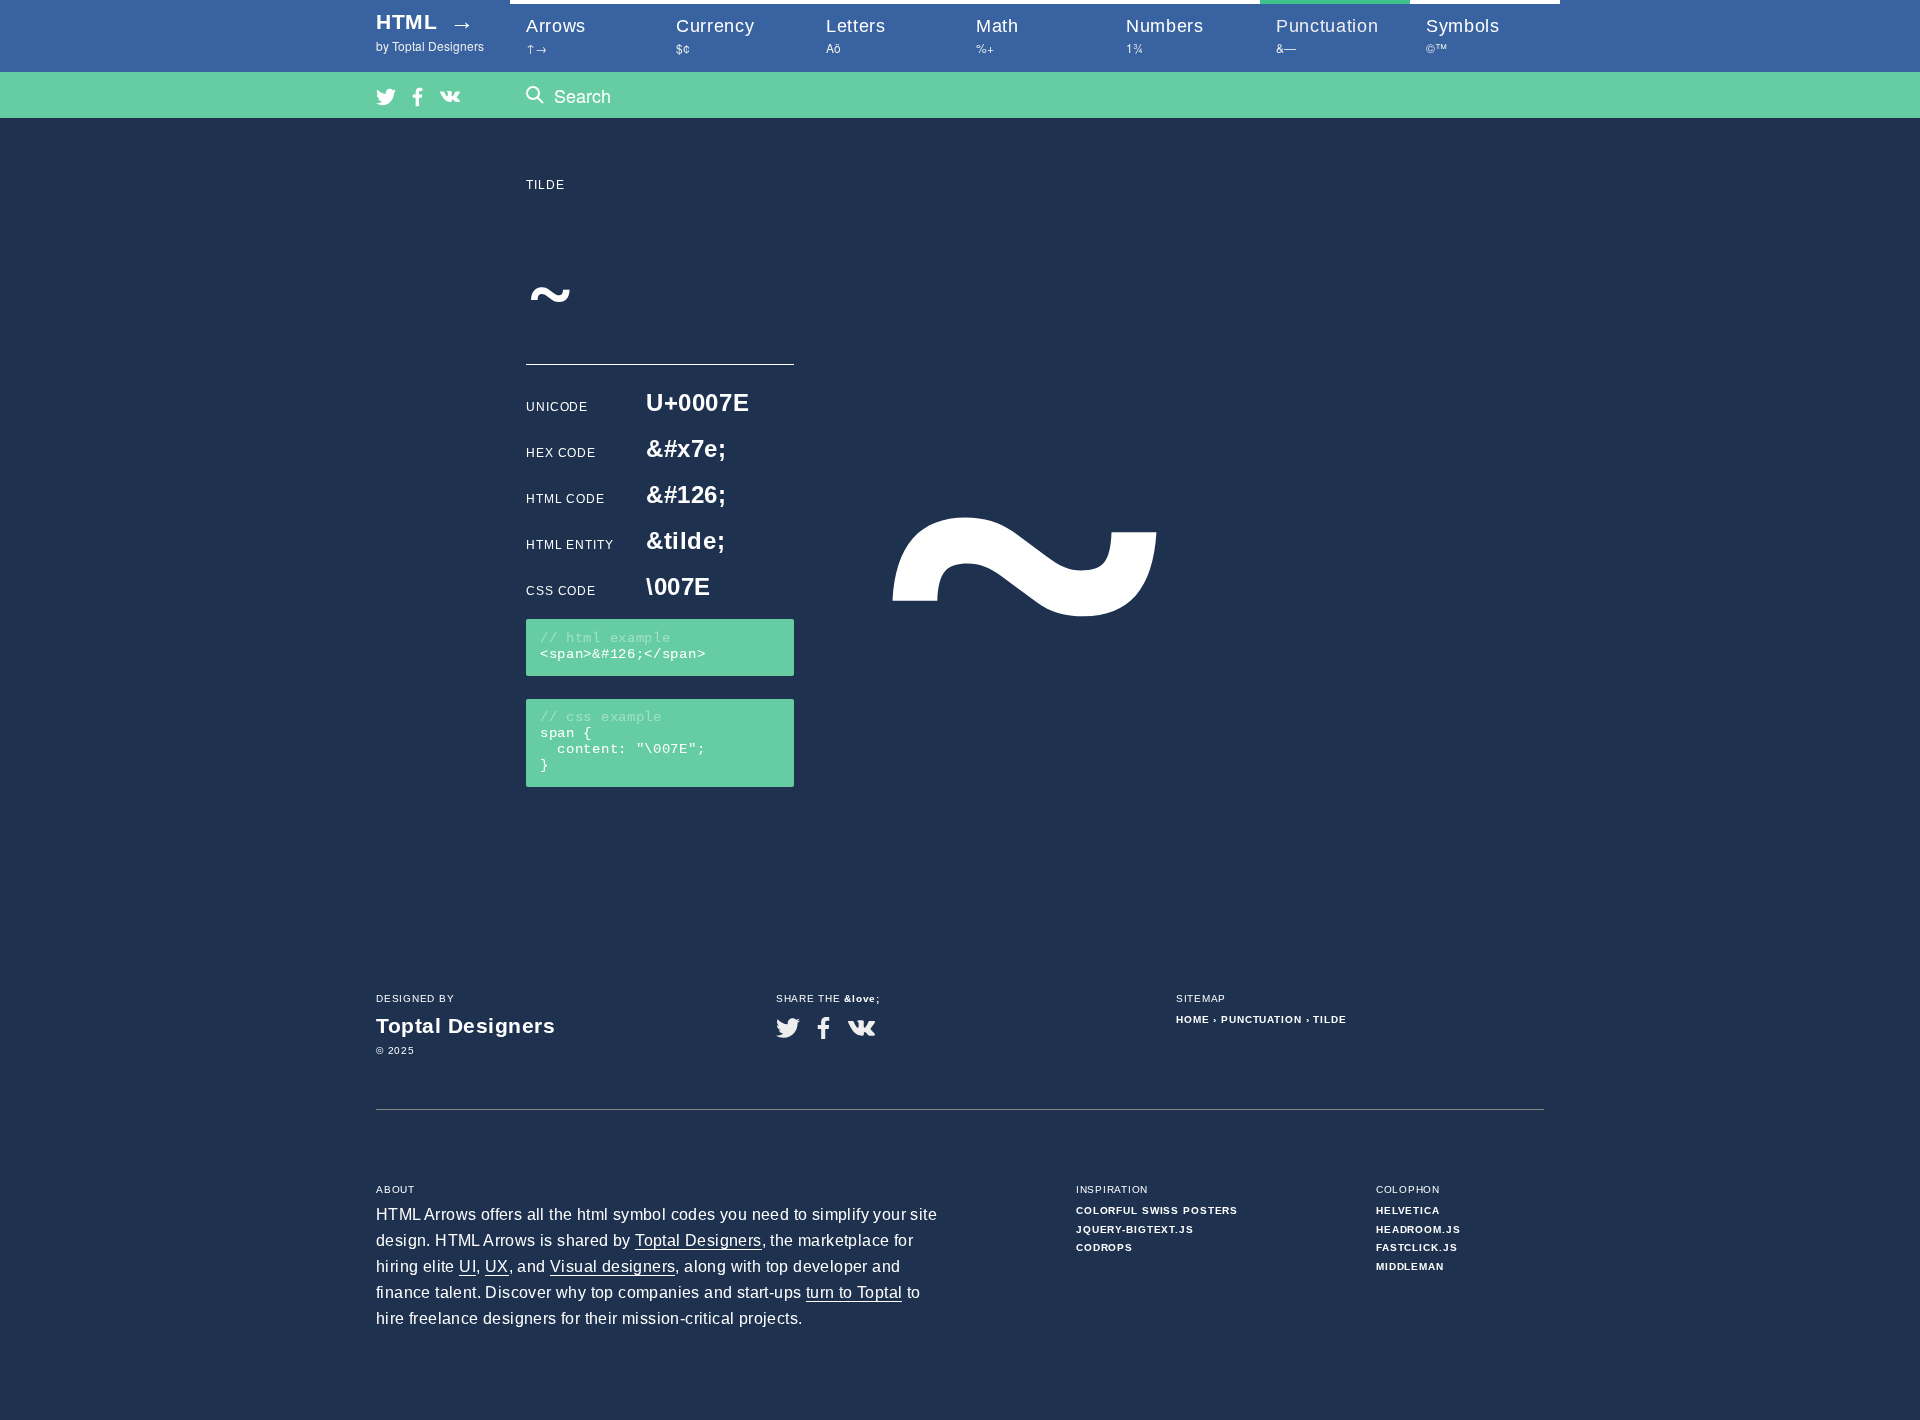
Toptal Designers (698, 1240)
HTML (425, 21)
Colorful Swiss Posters (1157, 1210)
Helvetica (1408, 1210)
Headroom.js (1418, 1229)
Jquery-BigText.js (1135, 1229)
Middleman (1410, 1266)
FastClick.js (1417, 1247)
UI (467, 1266)
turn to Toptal (854, 1292)
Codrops (1104, 1247)
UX (497, 1266)
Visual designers (612, 1266)
